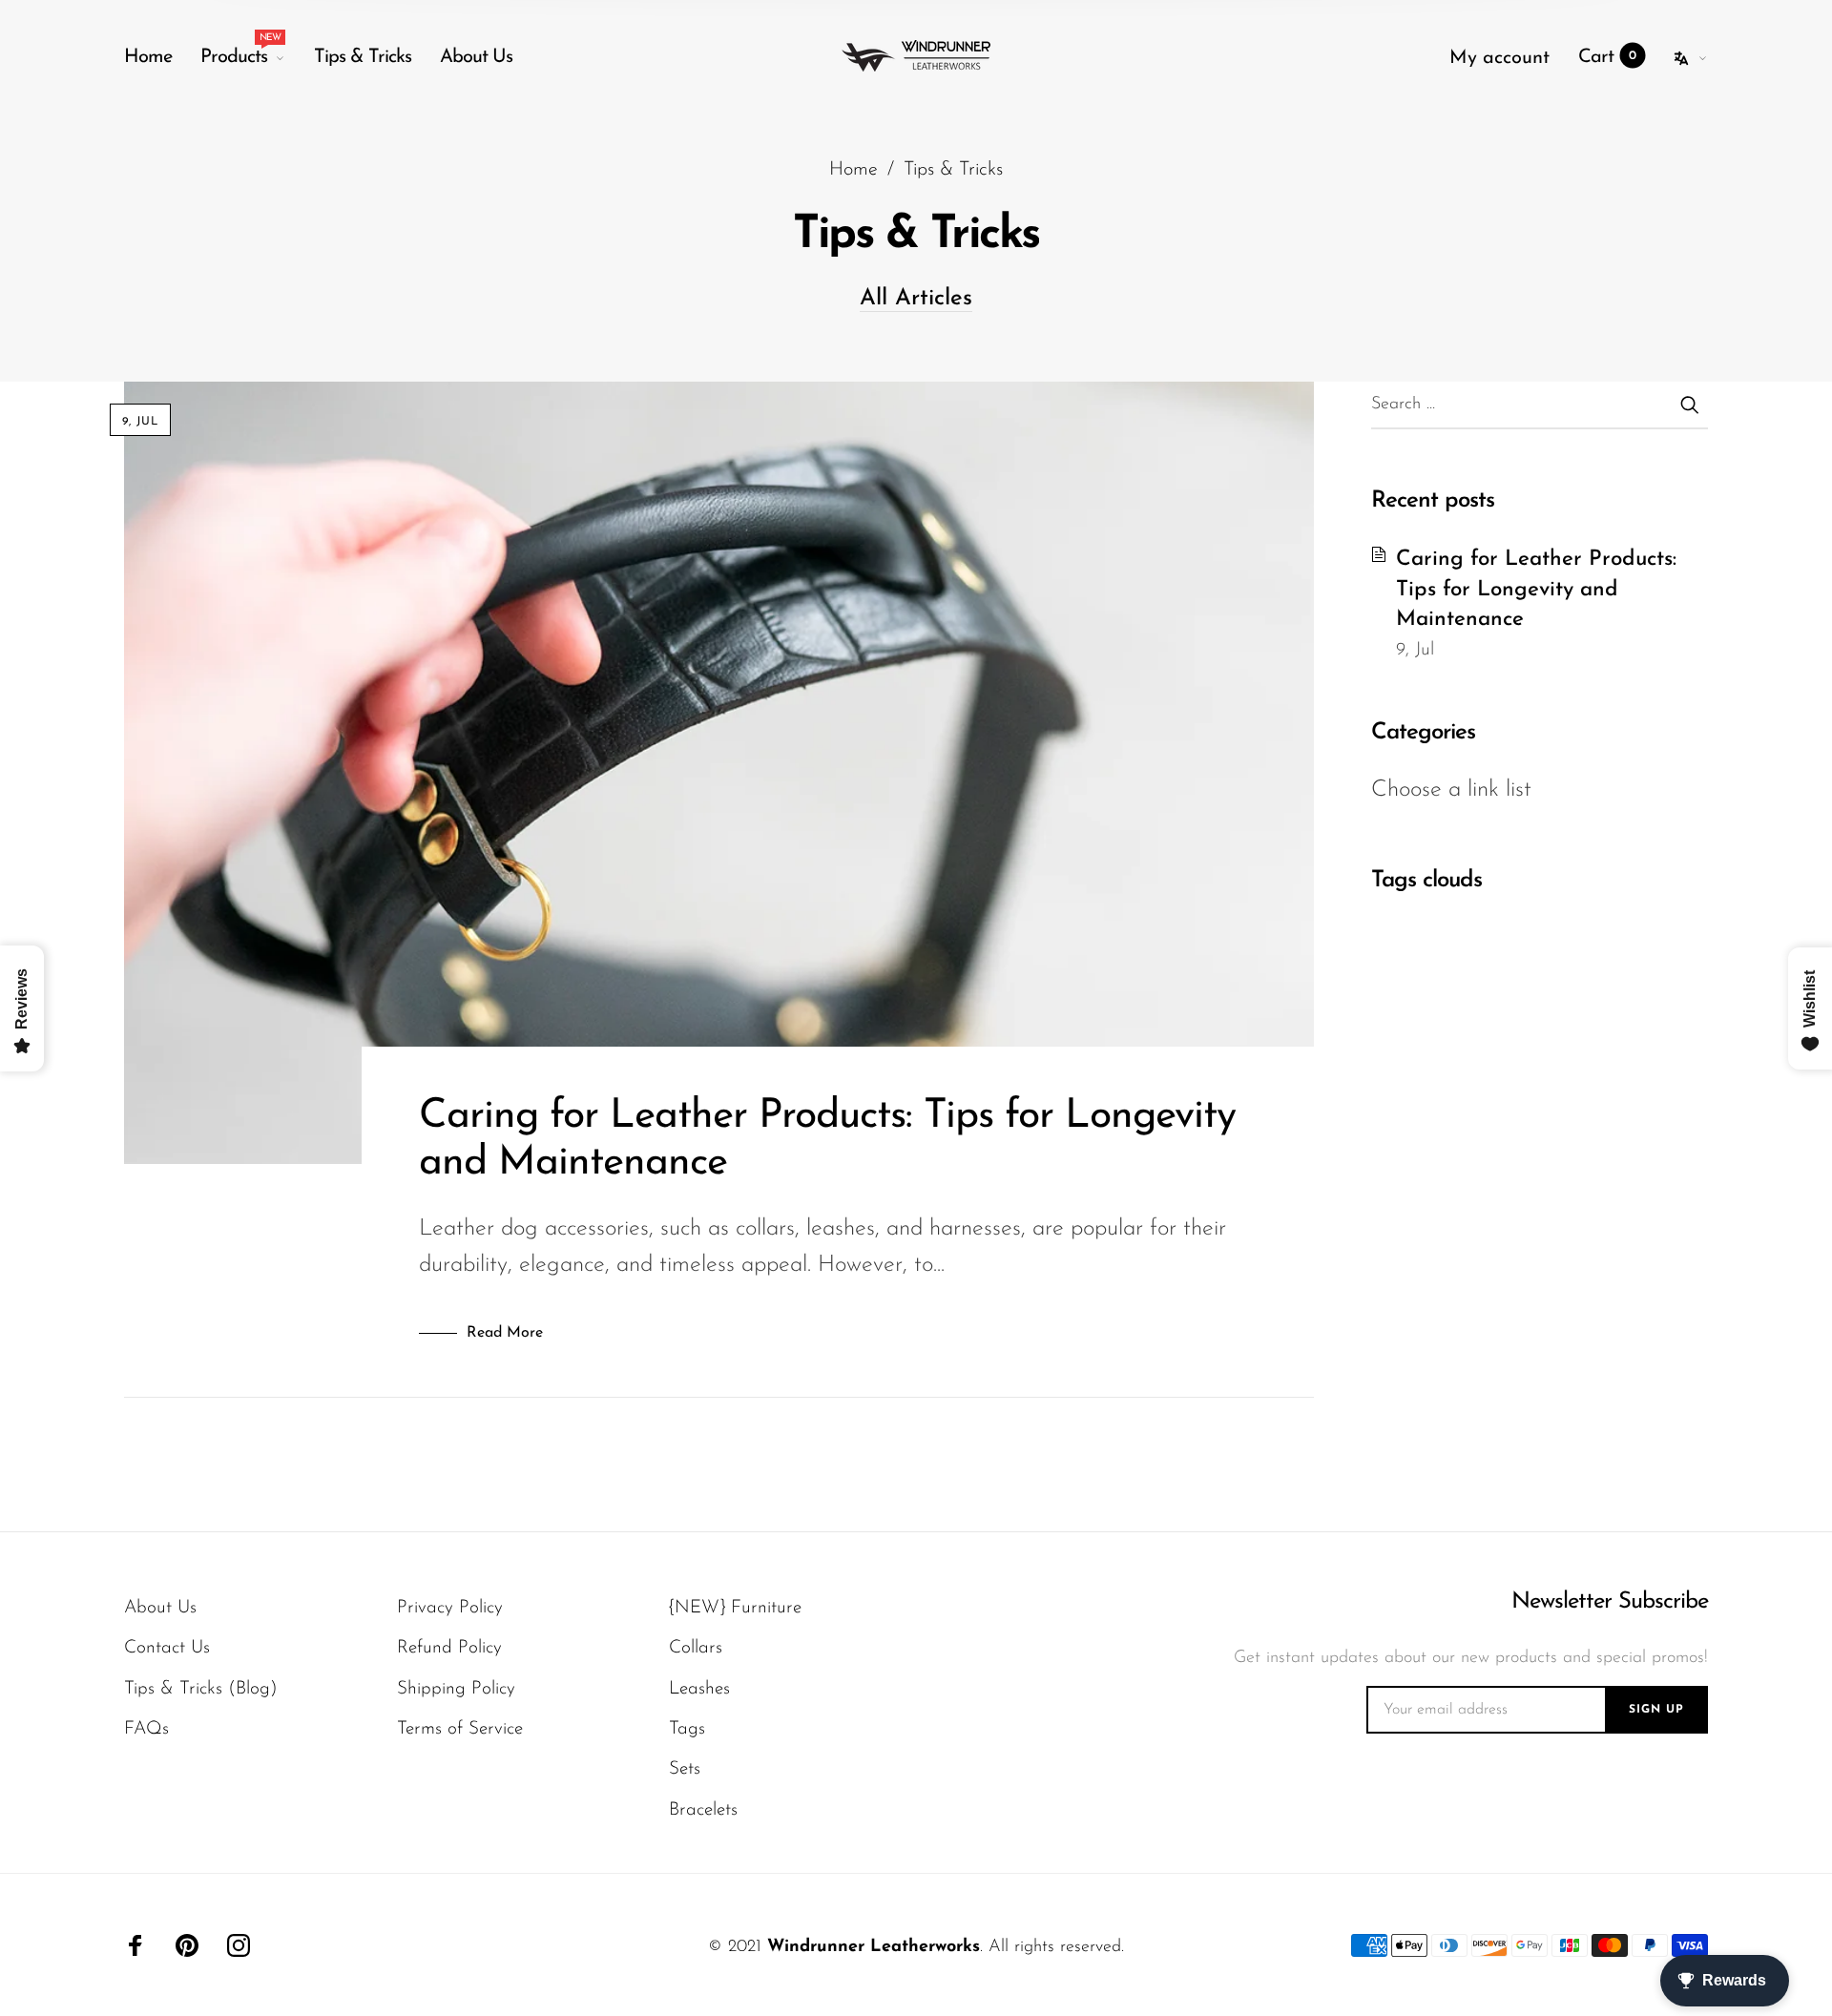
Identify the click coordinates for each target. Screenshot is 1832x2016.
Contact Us (167, 1648)
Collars (696, 1648)
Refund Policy (449, 1648)
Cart (1607, 57)
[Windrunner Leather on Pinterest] (187, 1945)
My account (1499, 58)
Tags (687, 1729)
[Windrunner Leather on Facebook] (135, 1945)
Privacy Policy (450, 1608)
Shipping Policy (456, 1689)
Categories (1423, 733)
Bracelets (703, 1810)
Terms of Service (460, 1729)
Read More (505, 1333)
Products (240, 52)
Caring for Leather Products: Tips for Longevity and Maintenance (1536, 590)
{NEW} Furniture (735, 1608)
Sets (685, 1769)
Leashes (699, 1689)
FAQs (146, 1729)
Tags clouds (1426, 881)
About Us (476, 57)
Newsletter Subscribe (1610, 1602)
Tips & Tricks (363, 57)
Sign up (1656, 1710)
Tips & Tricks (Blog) (201, 1689)
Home (148, 57)
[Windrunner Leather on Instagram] (239, 1945)
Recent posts (1433, 501)
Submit (1689, 405)
